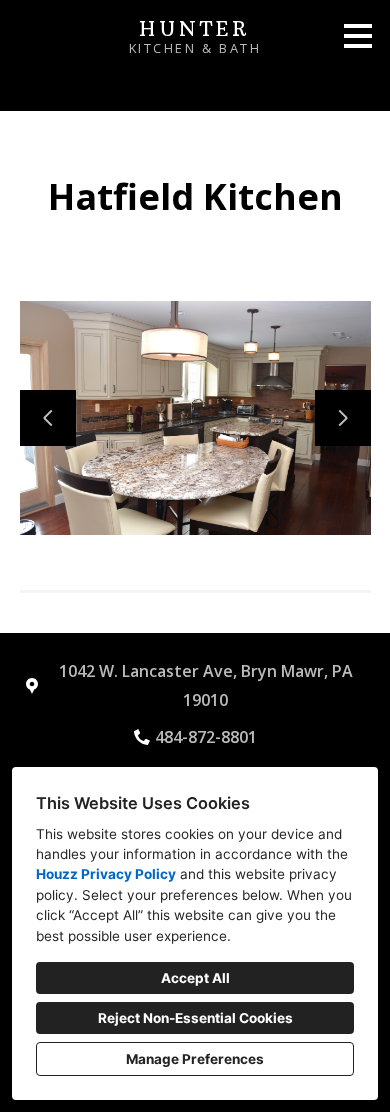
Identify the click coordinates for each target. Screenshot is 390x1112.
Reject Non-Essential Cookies (195, 1018)
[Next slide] (343, 418)
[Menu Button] (358, 36)
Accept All (195, 978)
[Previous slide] (48, 418)
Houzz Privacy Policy (106, 874)
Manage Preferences (195, 1059)
